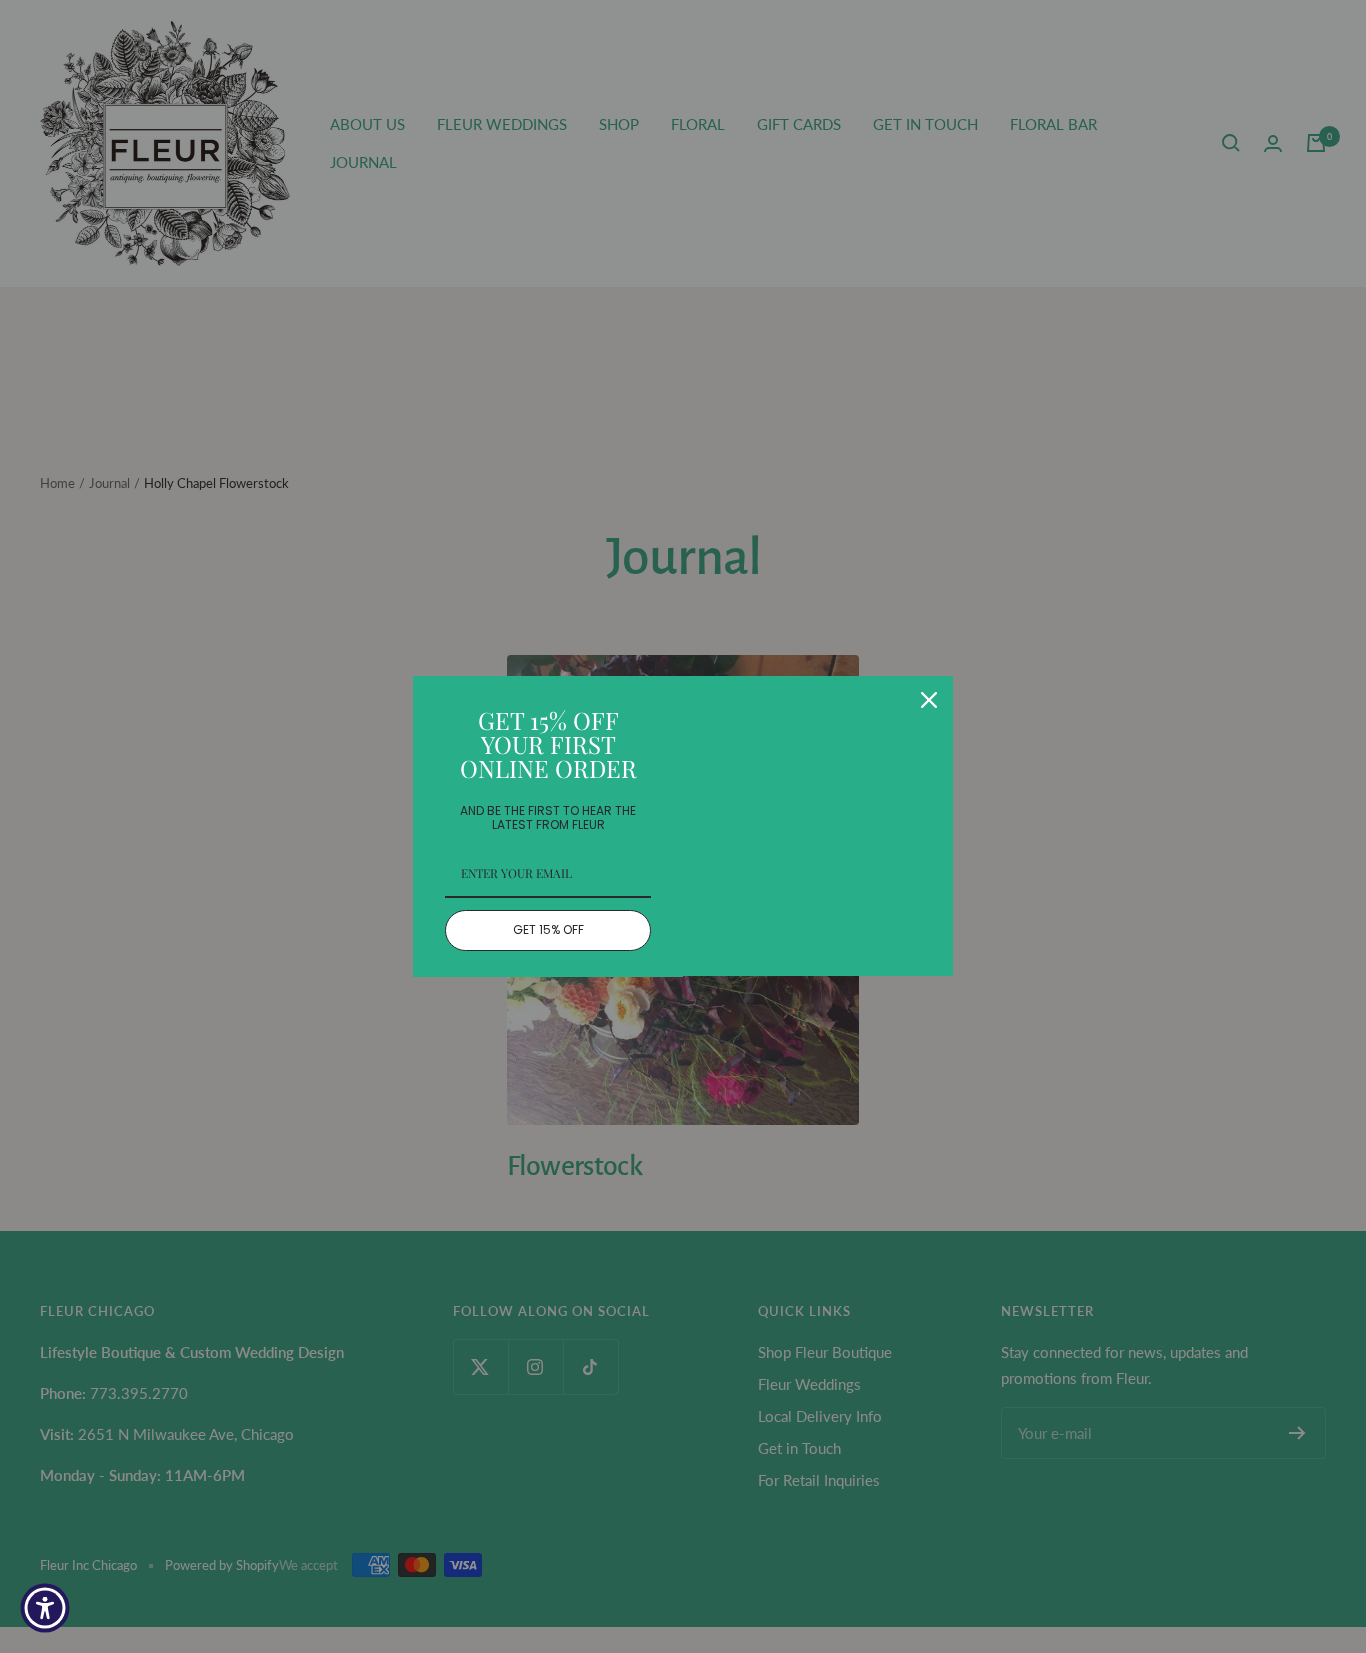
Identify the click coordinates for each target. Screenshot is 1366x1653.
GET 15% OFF (548, 929)
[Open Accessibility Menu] (45, 1608)
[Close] (929, 700)
